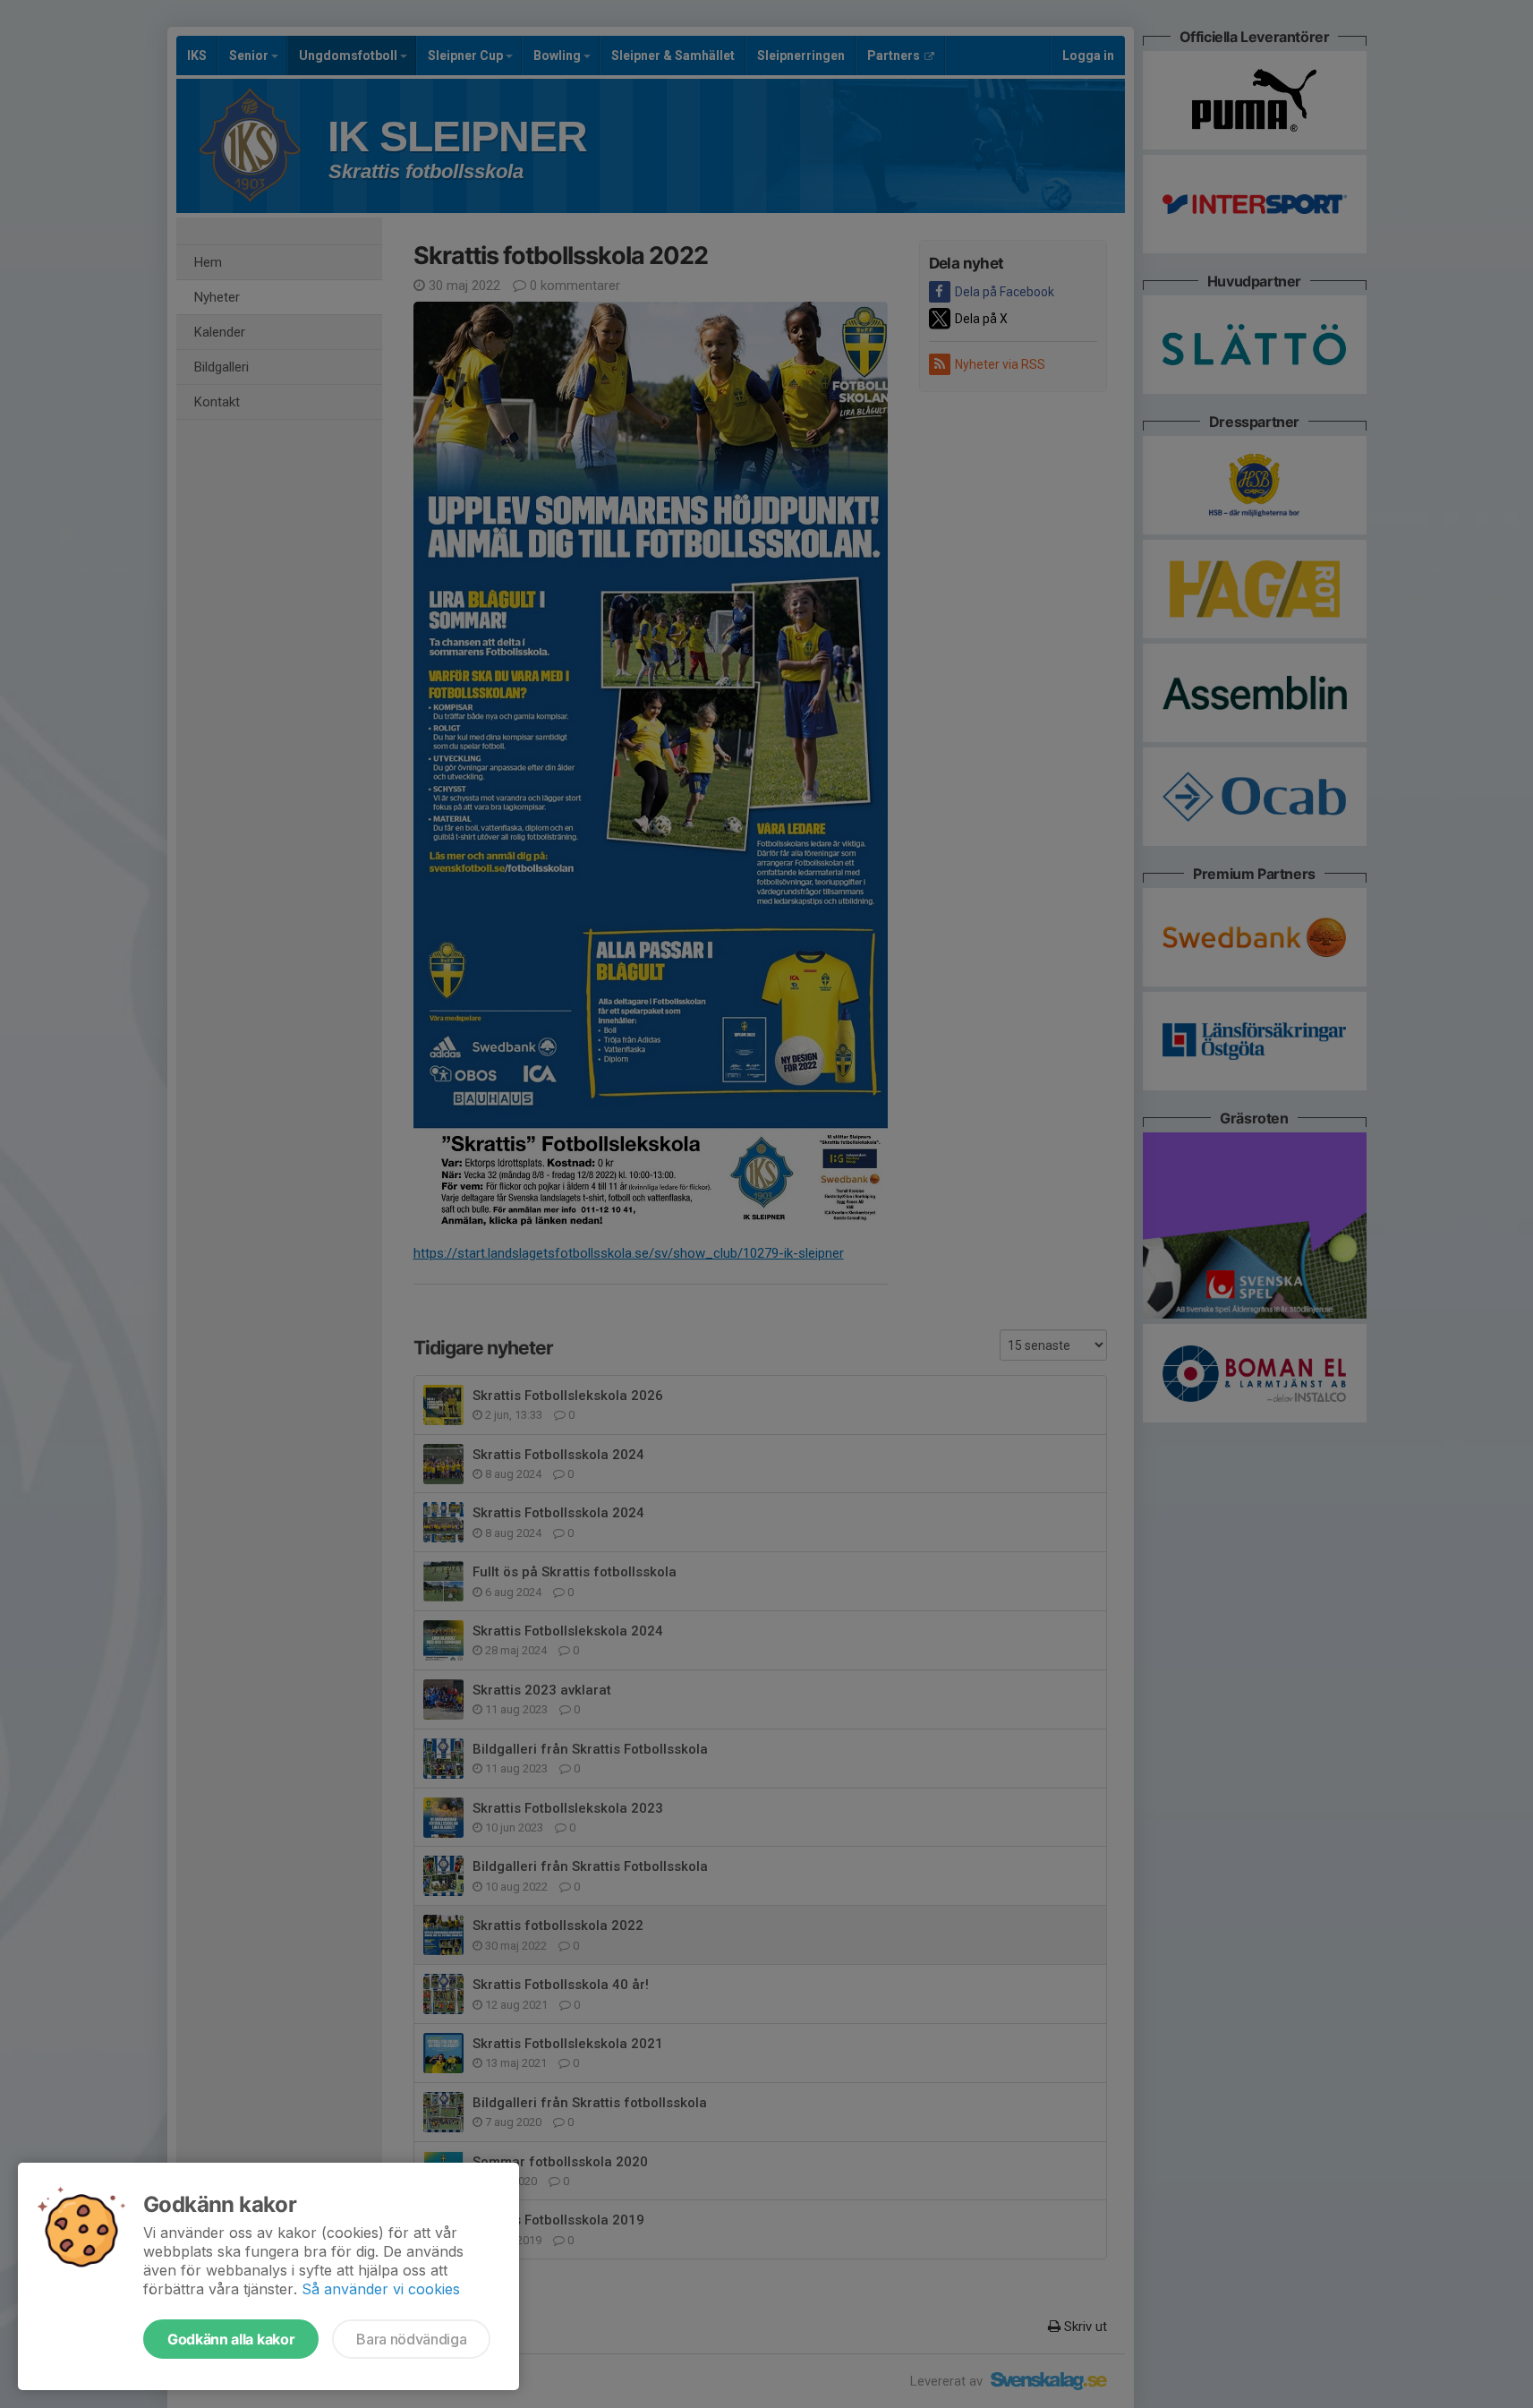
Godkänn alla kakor (231, 2339)
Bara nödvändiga (411, 2339)
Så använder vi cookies (381, 2289)
